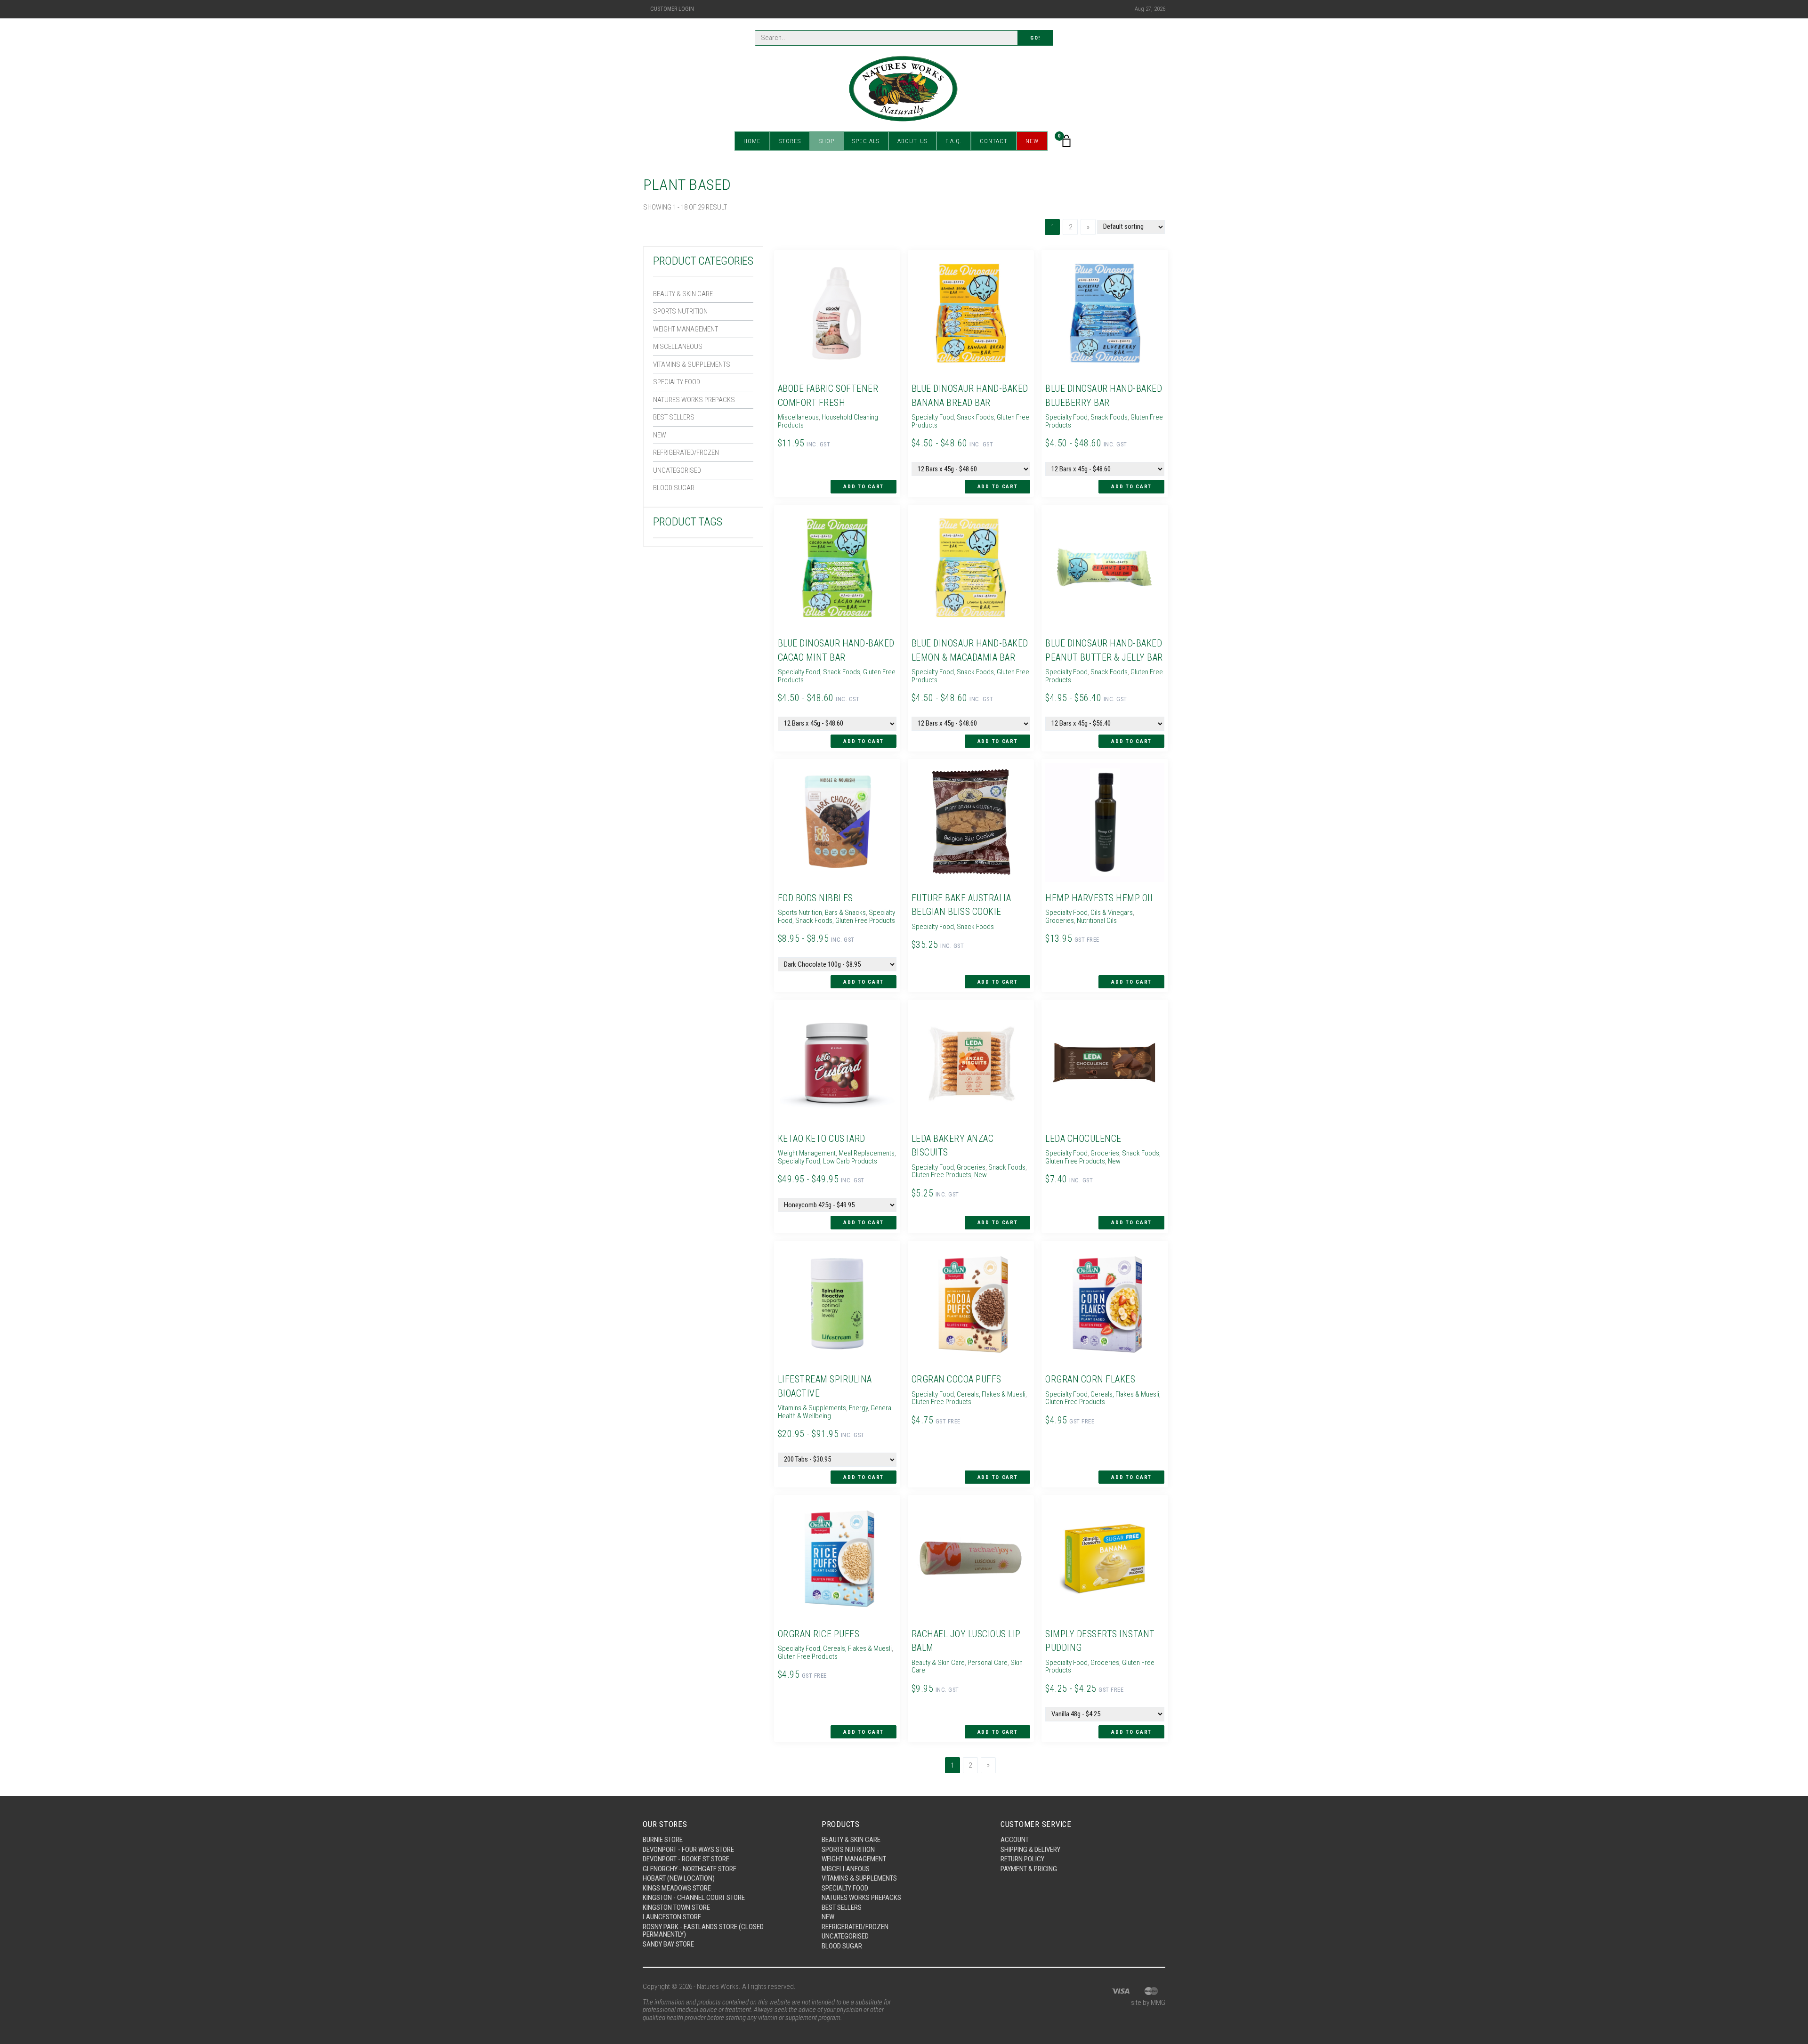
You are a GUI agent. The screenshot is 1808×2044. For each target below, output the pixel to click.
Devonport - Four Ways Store (688, 1850)
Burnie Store (663, 1840)
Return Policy (1022, 1859)
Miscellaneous (678, 347)
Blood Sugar (674, 488)
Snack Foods (975, 417)
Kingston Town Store (676, 1907)
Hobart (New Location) (679, 1878)
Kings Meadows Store (677, 1888)
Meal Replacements (867, 1153)
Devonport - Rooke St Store (686, 1859)
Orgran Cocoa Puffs (956, 1379)
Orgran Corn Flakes (1090, 1379)
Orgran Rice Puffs (819, 1634)
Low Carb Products (850, 1161)
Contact (994, 141)
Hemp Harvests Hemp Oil (1100, 898)
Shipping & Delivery (1030, 1850)
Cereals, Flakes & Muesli (991, 1394)
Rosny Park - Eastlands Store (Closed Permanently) (703, 1931)
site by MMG (1148, 2003)
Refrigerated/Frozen (686, 452)
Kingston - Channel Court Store (694, 1898)
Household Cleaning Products (828, 421)
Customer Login (672, 9)
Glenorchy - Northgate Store (690, 1869)
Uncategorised (677, 470)
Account (1015, 1840)
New (1032, 141)
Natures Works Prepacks (694, 400)
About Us (912, 141)
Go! (1035, 38)
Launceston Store (672, 1917)
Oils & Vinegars (1112, 913)
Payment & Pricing (1029, 1869)
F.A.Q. (954, 141)
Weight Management (686, 329)
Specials (866, 141)
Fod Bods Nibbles (815, 898)
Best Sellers (674, 417)
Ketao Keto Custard (822, 1139)
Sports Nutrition (680, 311)
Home (752, 141)
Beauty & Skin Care (683, 294)
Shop (827, 141)
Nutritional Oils (1097, 921)
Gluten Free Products (865, 921)
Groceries (1060, 921)
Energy (858, 1408)
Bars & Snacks (845, 913)
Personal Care (988, 1663)
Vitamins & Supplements (692, 364)
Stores (790, 141)
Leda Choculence (1083, 1139)
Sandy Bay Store (668, 1944)
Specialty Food (677, 382)
